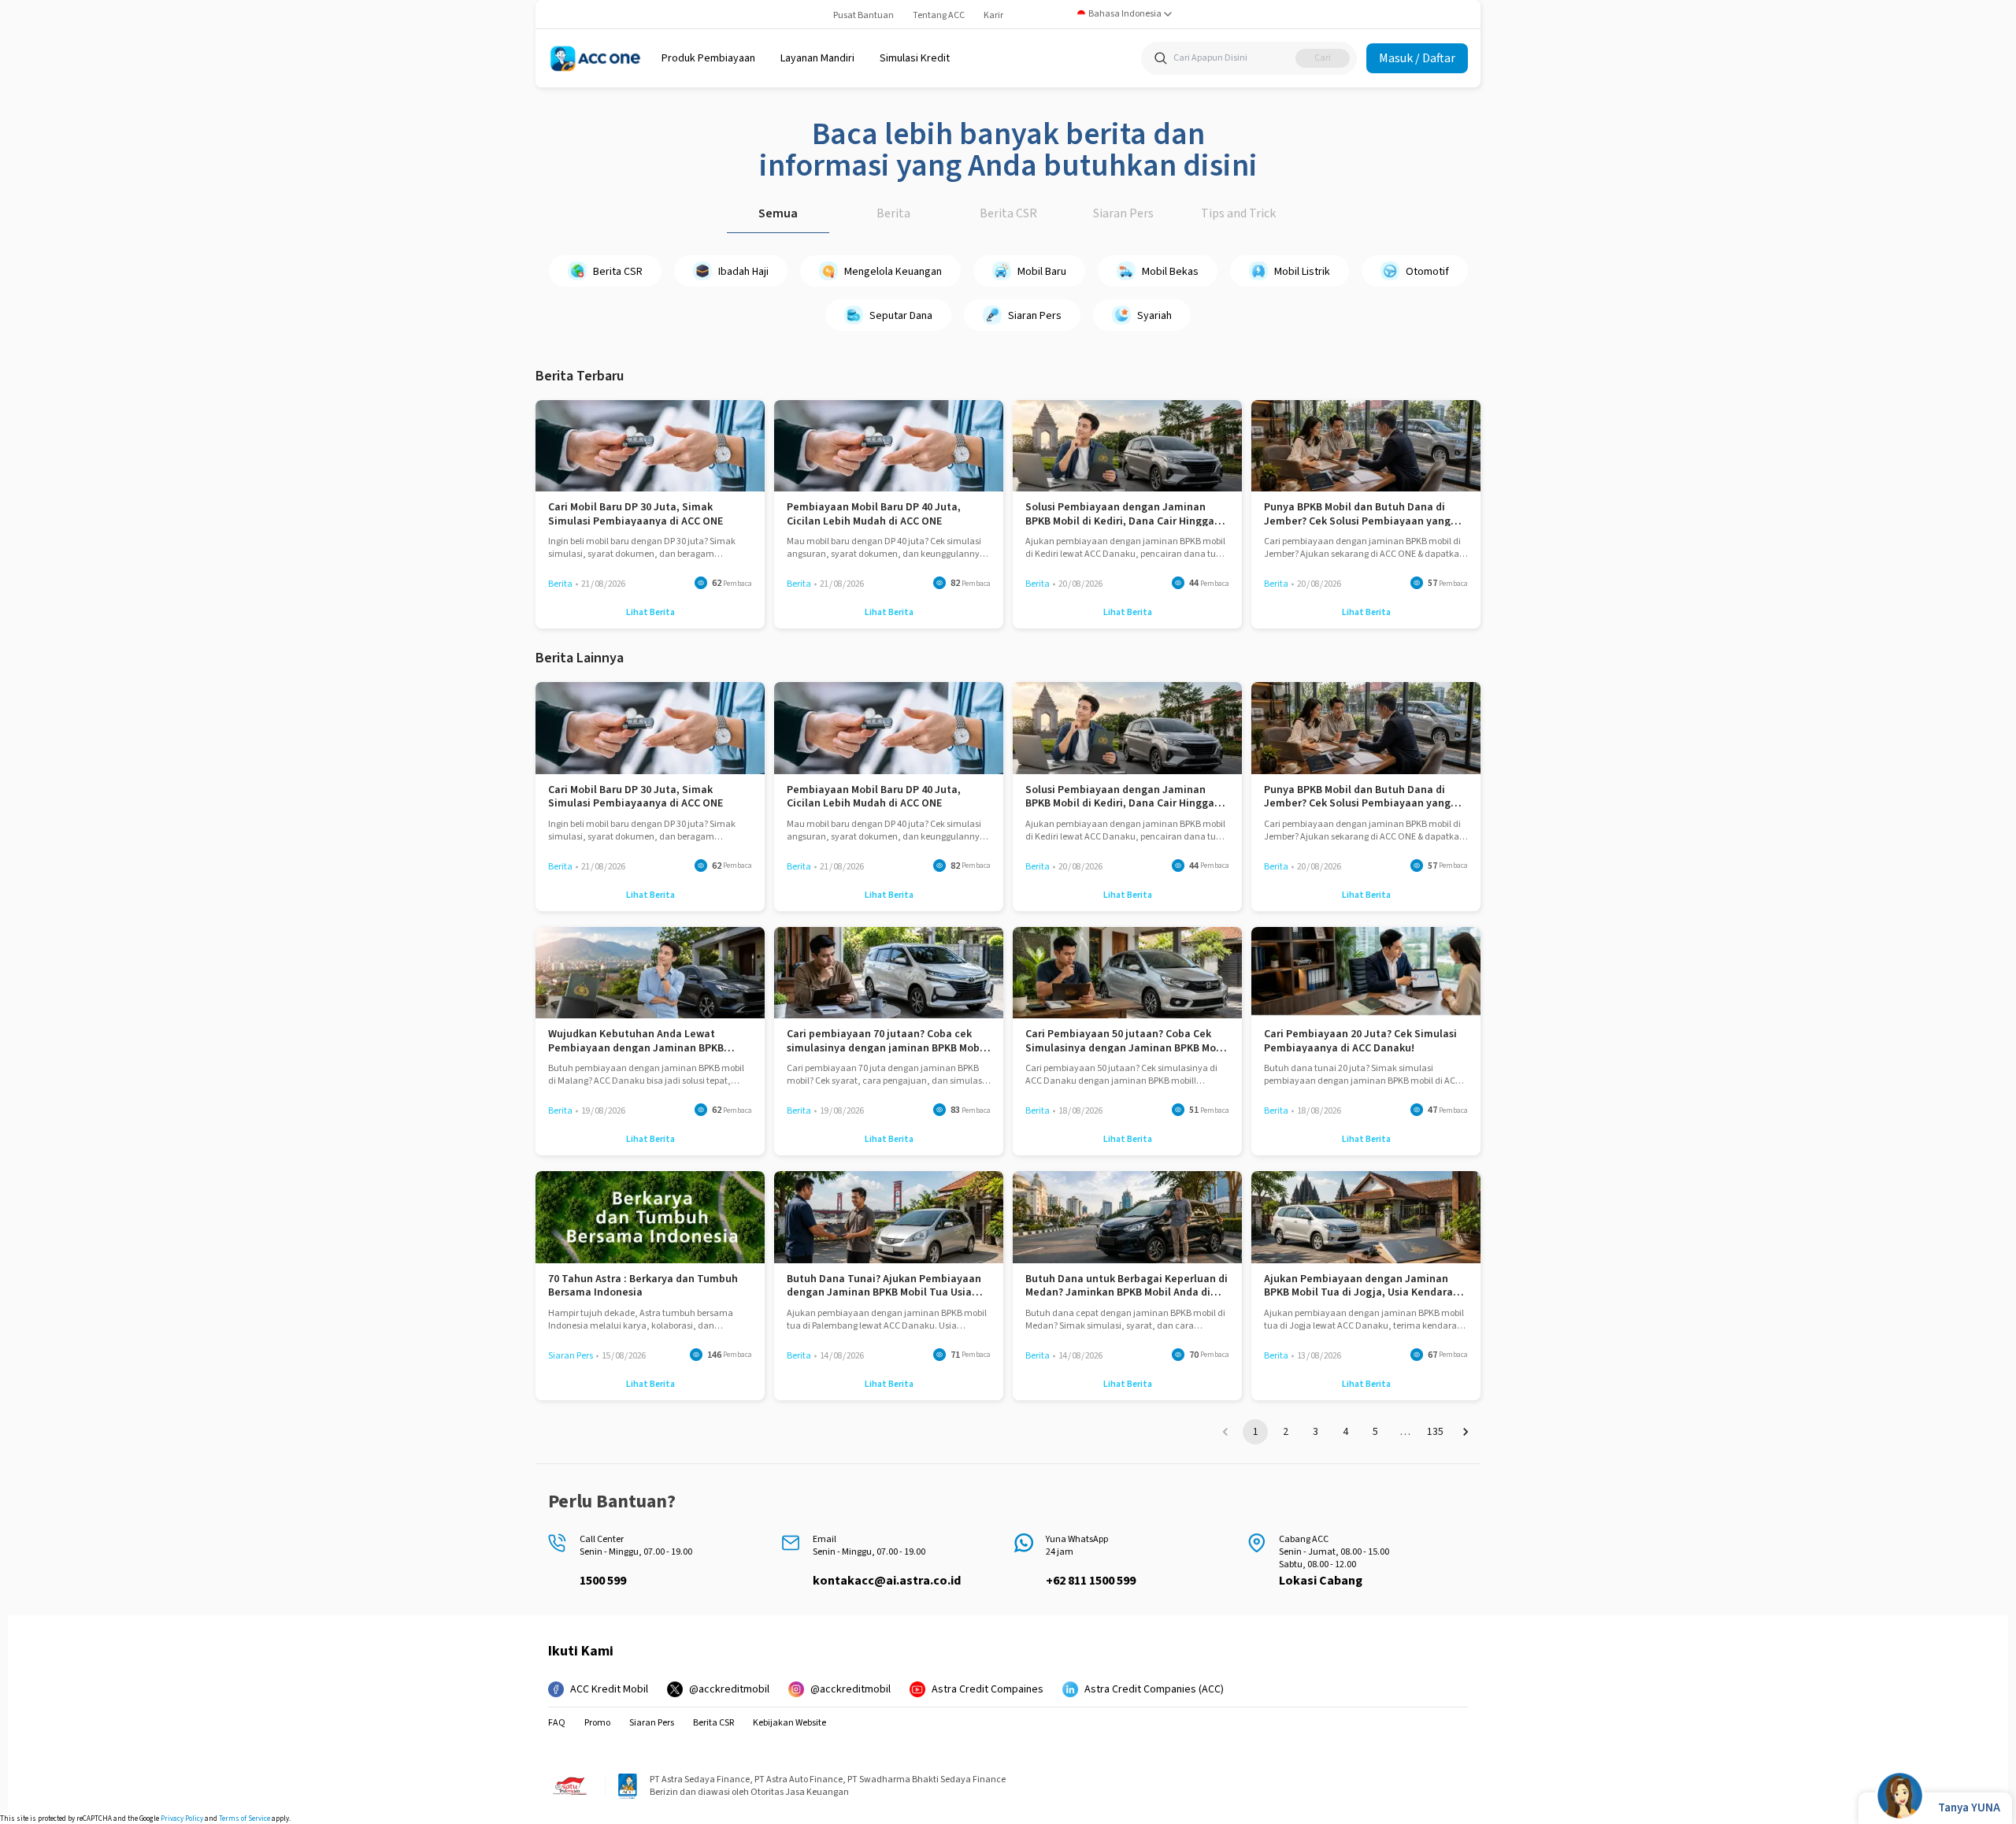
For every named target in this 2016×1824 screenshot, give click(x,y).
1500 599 (603, 1581)
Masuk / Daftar (1417, 58)
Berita (893, 213)
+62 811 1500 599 (1091, 1581)
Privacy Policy (182, 1819)
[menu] (708, 58)
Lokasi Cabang (1321, 1581)
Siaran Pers (1123, 213)
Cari (1323, 58)
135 (1435, 1432)
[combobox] (1125, 14)
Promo (597, 1723)
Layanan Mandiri (817, 58)
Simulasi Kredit (915, 58)
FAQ (557, 1723)
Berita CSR (1008, 213)
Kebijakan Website (789, 1723)
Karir (993, 15)
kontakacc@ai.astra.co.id (887, 1581)
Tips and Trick (1238, 213)
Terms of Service (245, 1819)
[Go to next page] (1466, 1432)
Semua (778, 213)
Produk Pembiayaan (708, 58)
